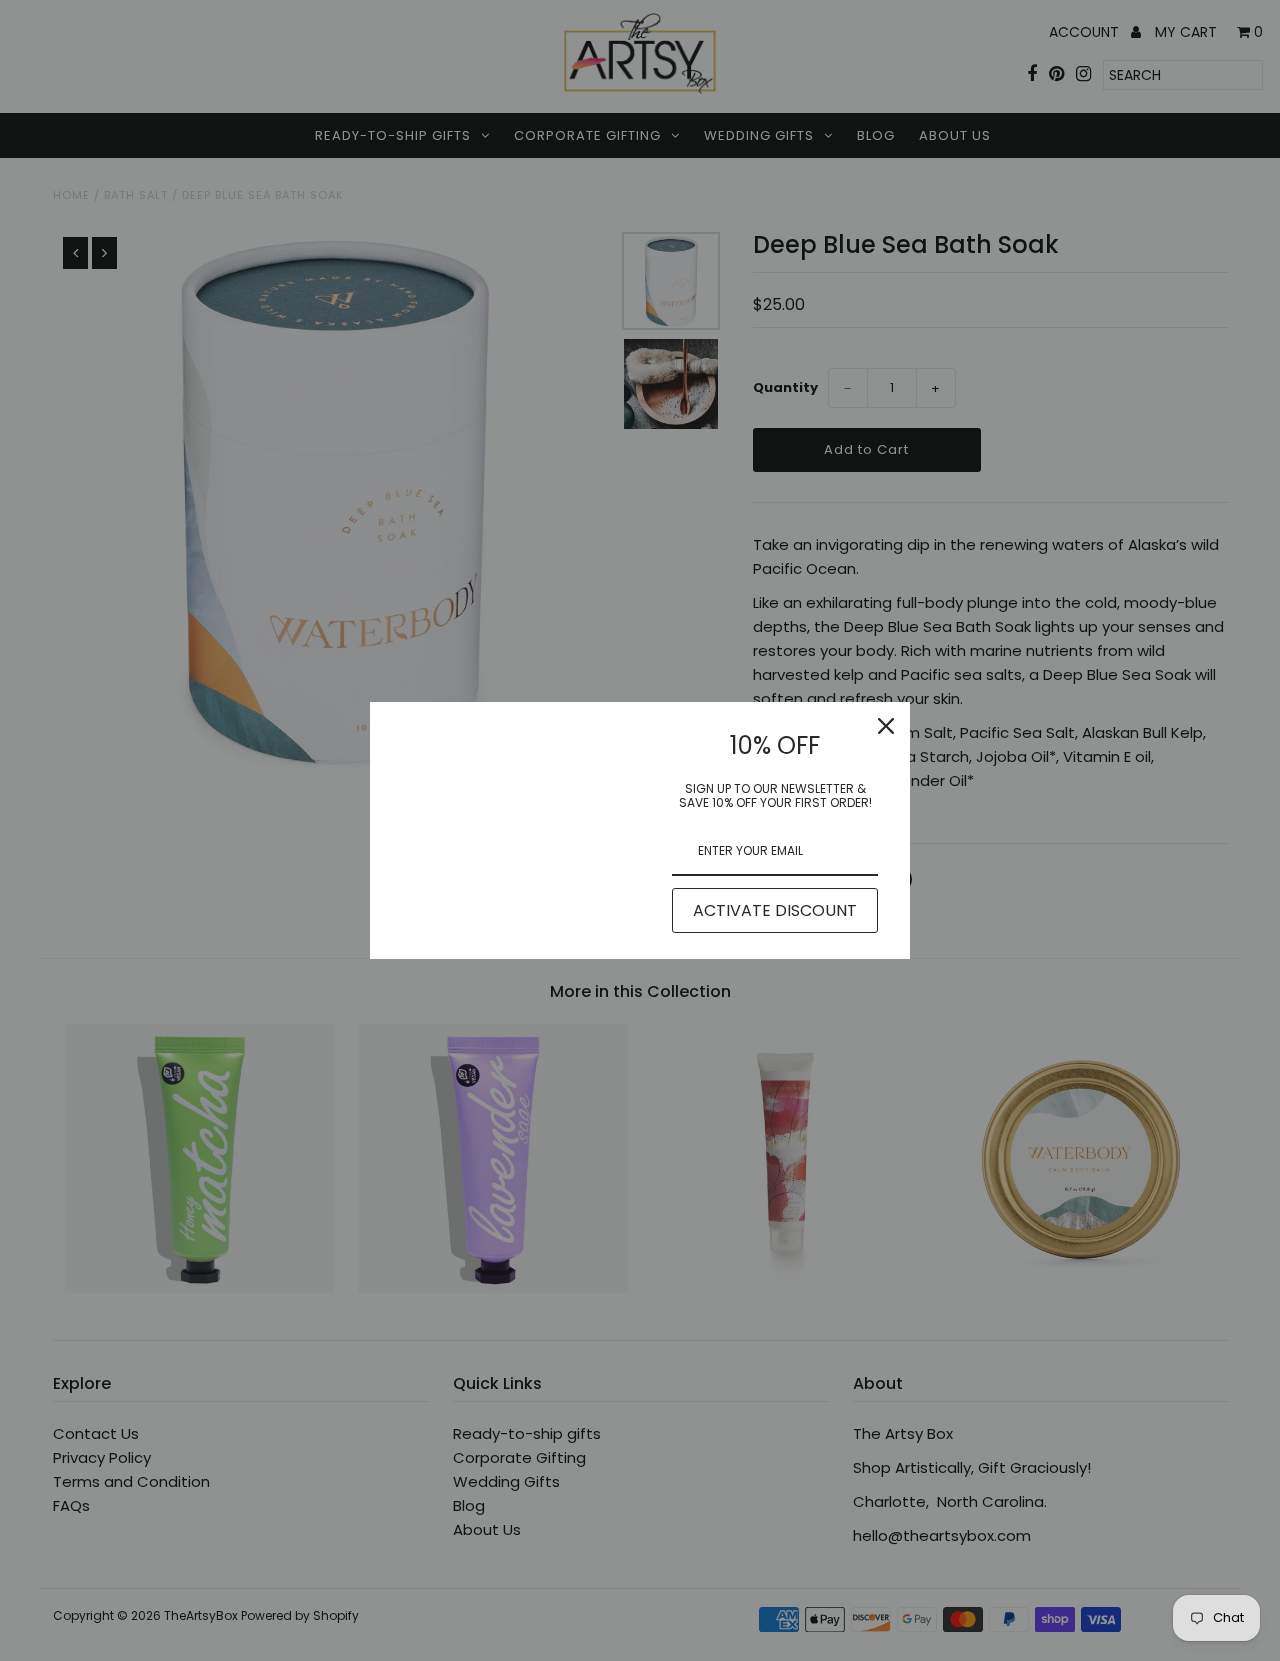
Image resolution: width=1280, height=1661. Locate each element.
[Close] (886, 726)
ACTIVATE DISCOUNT (775, 910)
